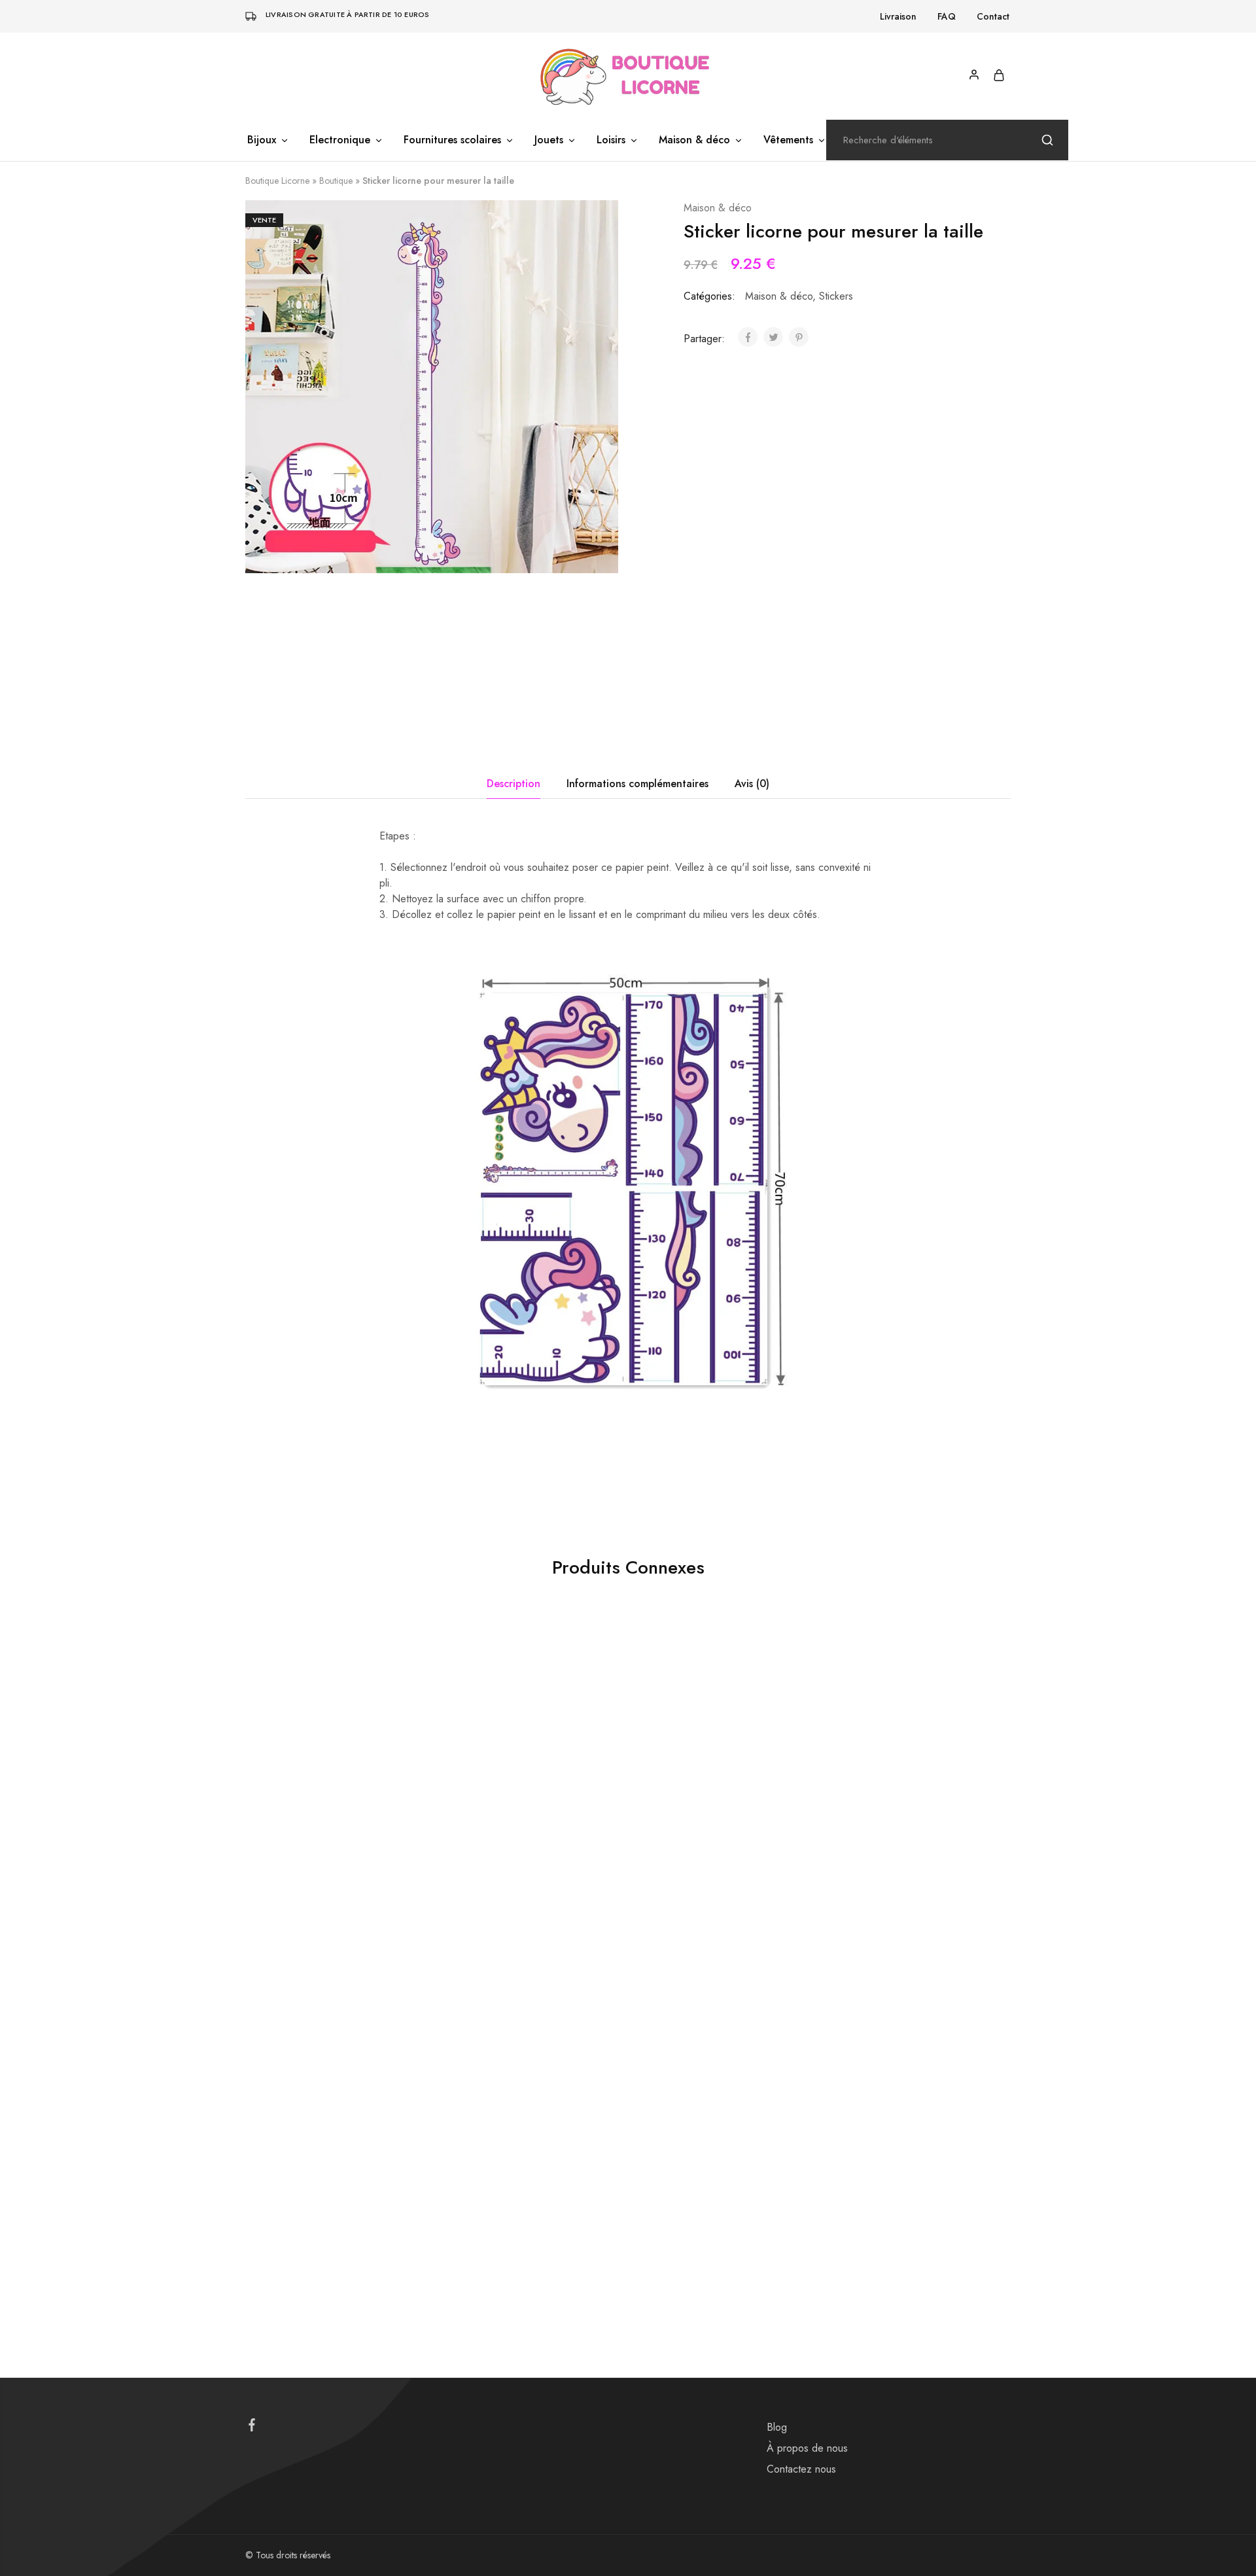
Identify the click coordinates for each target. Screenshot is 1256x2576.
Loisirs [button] (611, 140)
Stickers (836, 296)
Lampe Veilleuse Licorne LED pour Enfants (518, 1869)
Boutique (336, 181)
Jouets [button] (549, 140)
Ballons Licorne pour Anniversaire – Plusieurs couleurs (523, 2194)
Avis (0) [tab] (752, 784)
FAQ (947, 16)
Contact (993, 16)
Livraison (898, 16)
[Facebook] (252, 2427)
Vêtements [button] (788, 140)
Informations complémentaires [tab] (637, 784)
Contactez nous (801, 2469)
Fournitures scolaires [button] (452, 140)
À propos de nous (807, 2448)
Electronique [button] (340, 140)
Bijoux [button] (262, 140)
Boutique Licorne (277, 181)
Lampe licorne (464, 1844)
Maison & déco (718, 208)
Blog (777, 2427)
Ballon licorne (271, 1844)
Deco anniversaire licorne (294, 2170)
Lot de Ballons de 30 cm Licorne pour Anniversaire (323, 1869)
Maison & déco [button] (694, 140)
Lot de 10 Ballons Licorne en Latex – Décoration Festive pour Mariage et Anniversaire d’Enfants (904, 1876)
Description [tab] (514, 784)
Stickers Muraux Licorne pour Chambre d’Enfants (697, 1869)
